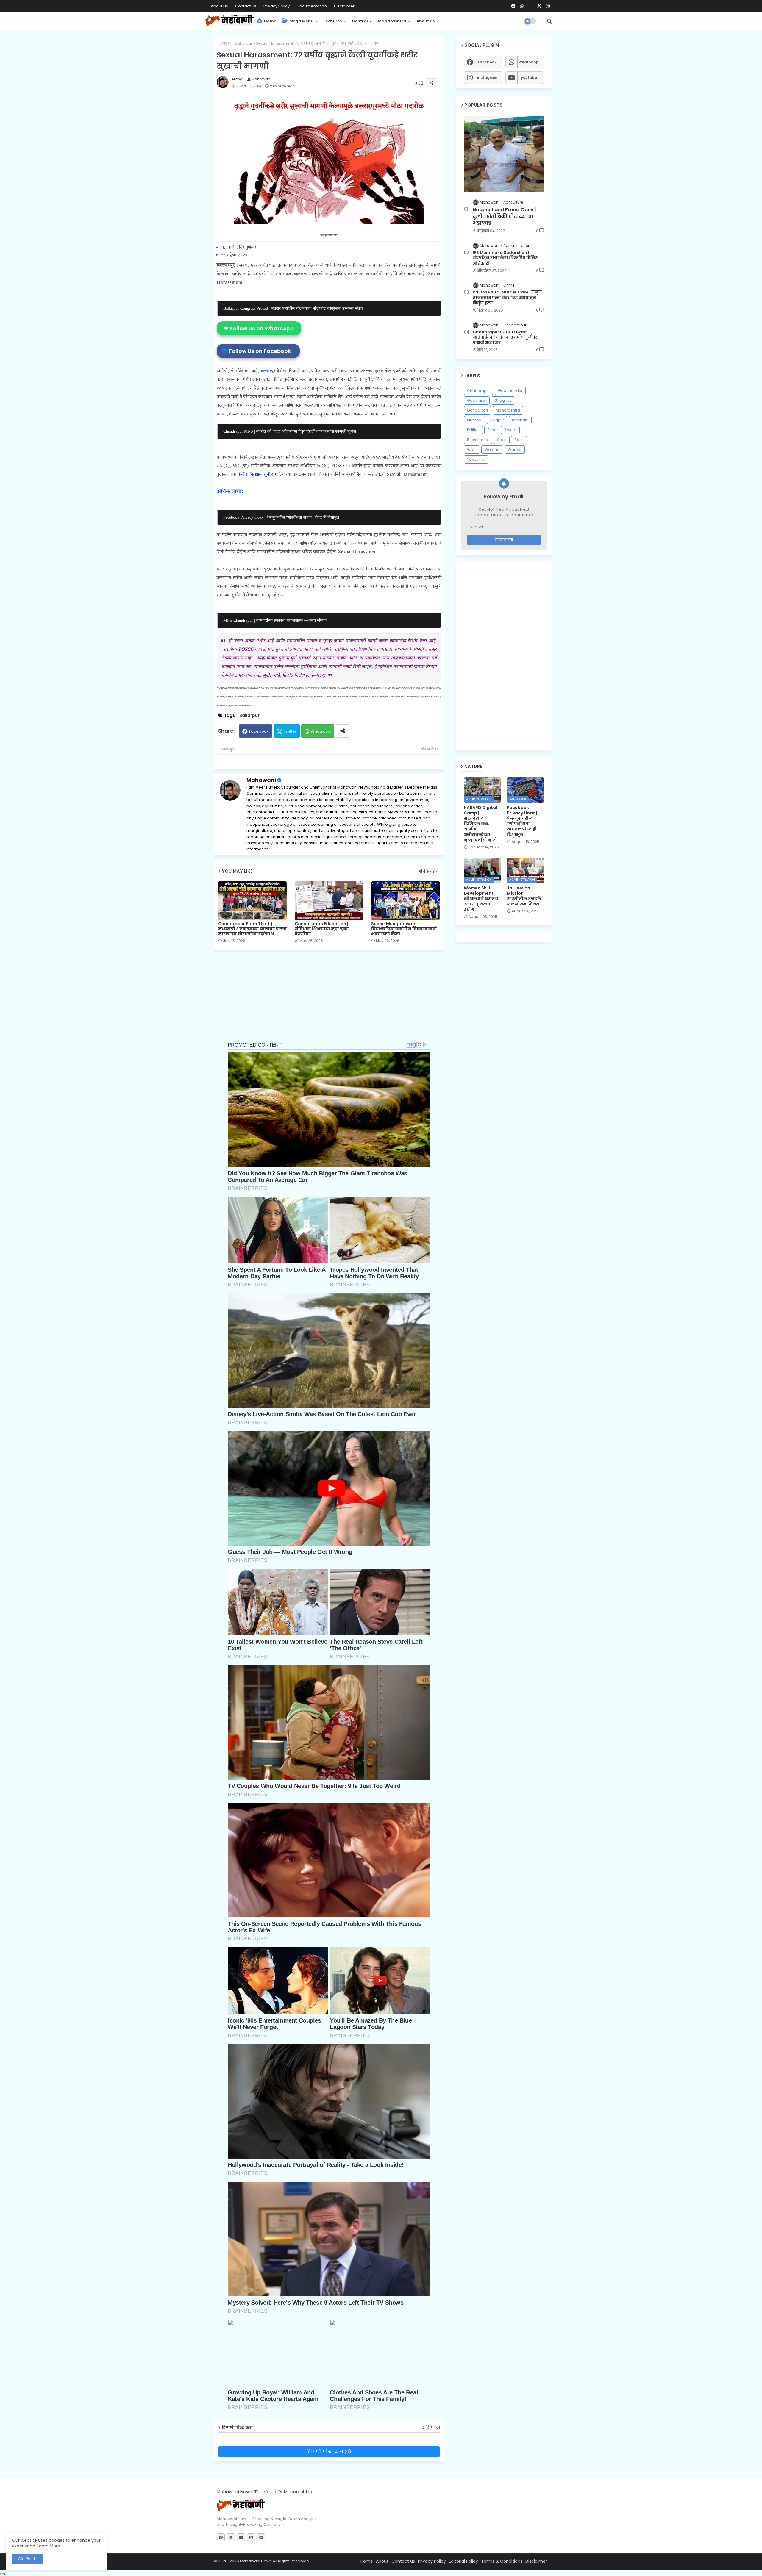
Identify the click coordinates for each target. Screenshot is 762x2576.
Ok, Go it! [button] (27, 2559)
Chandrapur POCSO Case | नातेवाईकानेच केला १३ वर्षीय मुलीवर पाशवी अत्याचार (505, 337)
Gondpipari (477, 410)
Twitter (290, 731)
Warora (515, 449)
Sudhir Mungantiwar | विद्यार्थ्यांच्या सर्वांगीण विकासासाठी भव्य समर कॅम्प (404, 929)
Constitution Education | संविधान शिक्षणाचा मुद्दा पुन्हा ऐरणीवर (322, 929)
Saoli (502, 440)
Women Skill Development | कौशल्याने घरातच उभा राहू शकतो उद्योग (481, 899)
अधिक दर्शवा (429, 871)
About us (425, 21)
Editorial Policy (463, 2561)
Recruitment (478, 440)
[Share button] (343, 731)
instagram (487, 78)
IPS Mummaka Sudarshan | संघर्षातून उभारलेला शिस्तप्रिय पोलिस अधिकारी (506, 258)
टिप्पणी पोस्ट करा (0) (329, 2451)
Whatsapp (321, 731)
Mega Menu (301, 21)
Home (270, 21)
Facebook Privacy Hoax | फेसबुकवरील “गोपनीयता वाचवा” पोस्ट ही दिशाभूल (281, 517)
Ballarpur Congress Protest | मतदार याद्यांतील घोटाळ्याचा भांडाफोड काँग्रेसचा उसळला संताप (293, 308)
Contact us (246, 6)
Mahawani (261, 780)
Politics (473, 430)
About (382, 2561)
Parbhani (520, 420)
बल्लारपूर (268, 371)
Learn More (49, 2546)
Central (360, 21)
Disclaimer (344, 6)
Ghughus (503, 400)
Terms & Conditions (502, 2561)
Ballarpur (244, 43)
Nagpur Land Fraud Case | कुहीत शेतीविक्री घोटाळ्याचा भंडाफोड (504, 216)
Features (333, 21)
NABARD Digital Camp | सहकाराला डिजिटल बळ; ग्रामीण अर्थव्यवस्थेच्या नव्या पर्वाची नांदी (480, 824)
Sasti (519, 440)
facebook (487, 62)
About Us (220, 6)
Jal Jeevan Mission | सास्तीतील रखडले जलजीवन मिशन (524, 896)
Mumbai (475, 420)
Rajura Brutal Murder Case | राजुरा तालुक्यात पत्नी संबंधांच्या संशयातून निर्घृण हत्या (507, 298)
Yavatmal (476, 459)
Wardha (492, 449)
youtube (529, 78)
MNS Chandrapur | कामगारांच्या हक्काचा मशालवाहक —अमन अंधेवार (275, 620)
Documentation (312, 6)
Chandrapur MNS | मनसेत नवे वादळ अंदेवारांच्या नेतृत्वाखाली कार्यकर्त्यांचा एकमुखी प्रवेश (290, 431)
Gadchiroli (477, 400)
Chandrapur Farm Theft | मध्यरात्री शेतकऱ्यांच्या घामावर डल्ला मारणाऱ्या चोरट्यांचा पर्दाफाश (252, 929)
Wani (472, 449)
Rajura (510, 430)
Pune (492, 430)
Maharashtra (392, 21)
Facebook (259, 731)
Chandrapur (478, 391)
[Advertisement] (334, 999)
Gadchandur (510, 391)
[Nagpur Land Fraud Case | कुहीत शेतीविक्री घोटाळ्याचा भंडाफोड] (504, 154)
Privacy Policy (277, 6)
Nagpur (497, 420)
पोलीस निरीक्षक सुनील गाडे (259, 475)
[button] (549, 21)
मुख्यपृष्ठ (224, 43)
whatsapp (529, 62)
